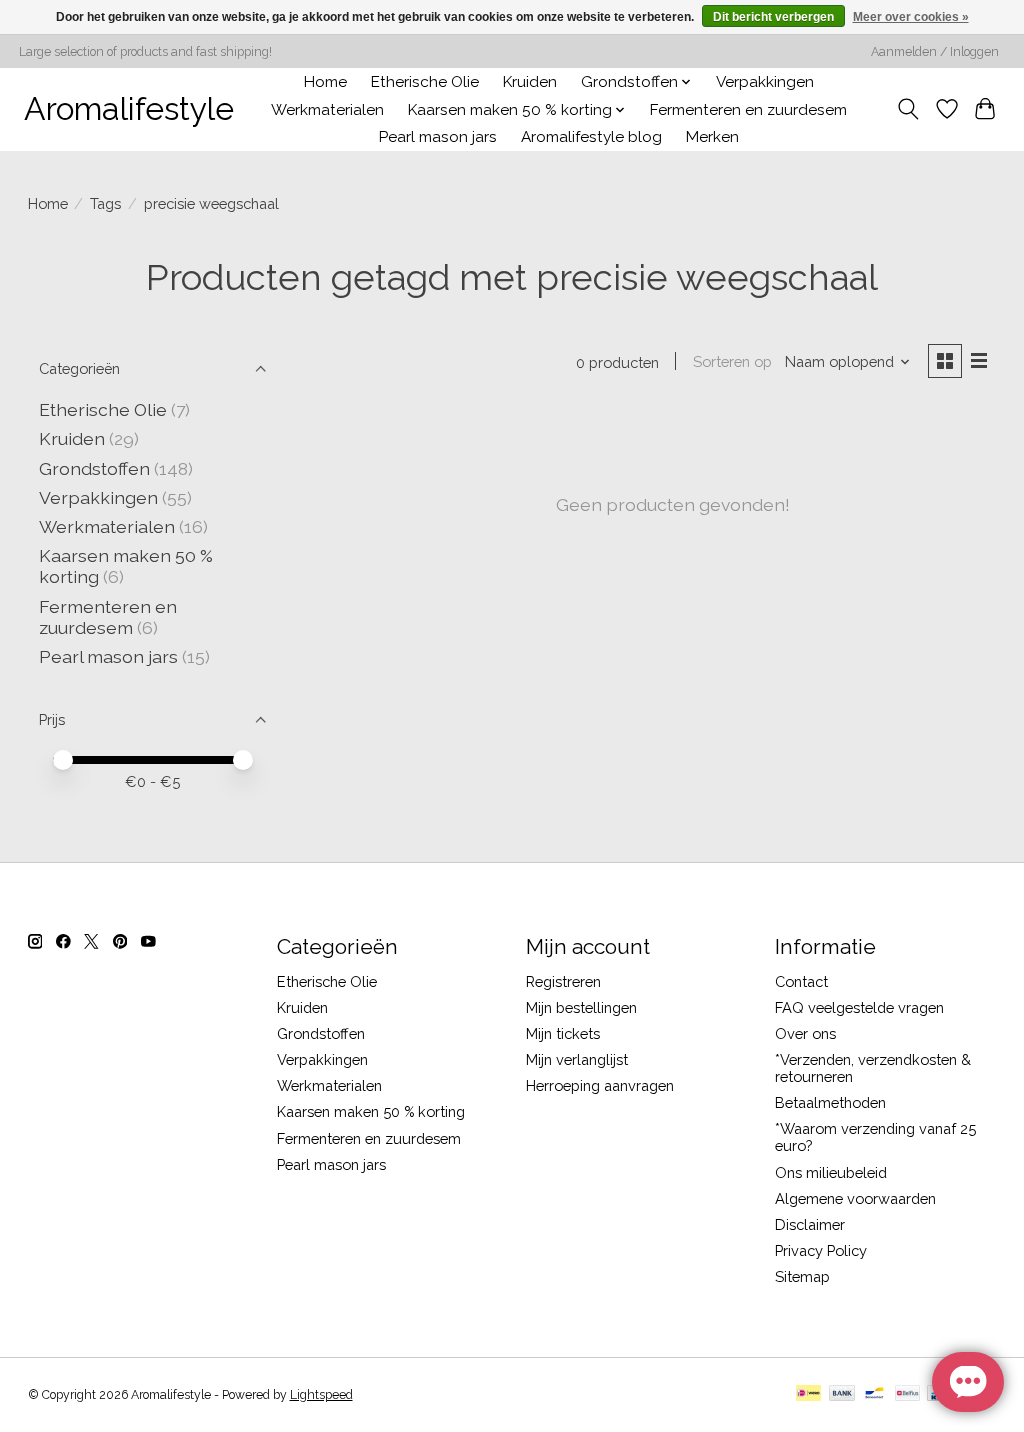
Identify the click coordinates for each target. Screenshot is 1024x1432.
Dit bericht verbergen (773, 17)
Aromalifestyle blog (591, 137)
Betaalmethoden (830, 1102)
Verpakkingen (765, 82)
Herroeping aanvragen (600, 1085)
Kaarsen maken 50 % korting (371, 1111)
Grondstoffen (94, 468)
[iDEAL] (808, 1394)
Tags (105, 203)
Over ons (805, 1033)
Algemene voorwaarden (855, 1198)
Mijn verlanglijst (577, 1059)
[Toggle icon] (907, 109)
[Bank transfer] (842, 1394)
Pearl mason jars (438, 137)
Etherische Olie (425, 82)
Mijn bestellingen (581, 1007)
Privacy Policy (821, 1250)
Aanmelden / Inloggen (935, 52)
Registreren (563, 981)
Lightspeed (321, 1395)
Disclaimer (810, 1224)
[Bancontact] (874, 1394)
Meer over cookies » (911, 17)
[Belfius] (907, 1394)
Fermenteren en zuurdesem (748, 110)
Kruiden (530, 82)
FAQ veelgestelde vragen (859, 1007)
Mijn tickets (563, 1033)
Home (325, 82)
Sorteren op (732, 361)
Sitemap (802, 1276)
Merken (712, 137)
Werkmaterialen (327, 110)
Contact (801, 981)
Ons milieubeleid (831, 1172)
